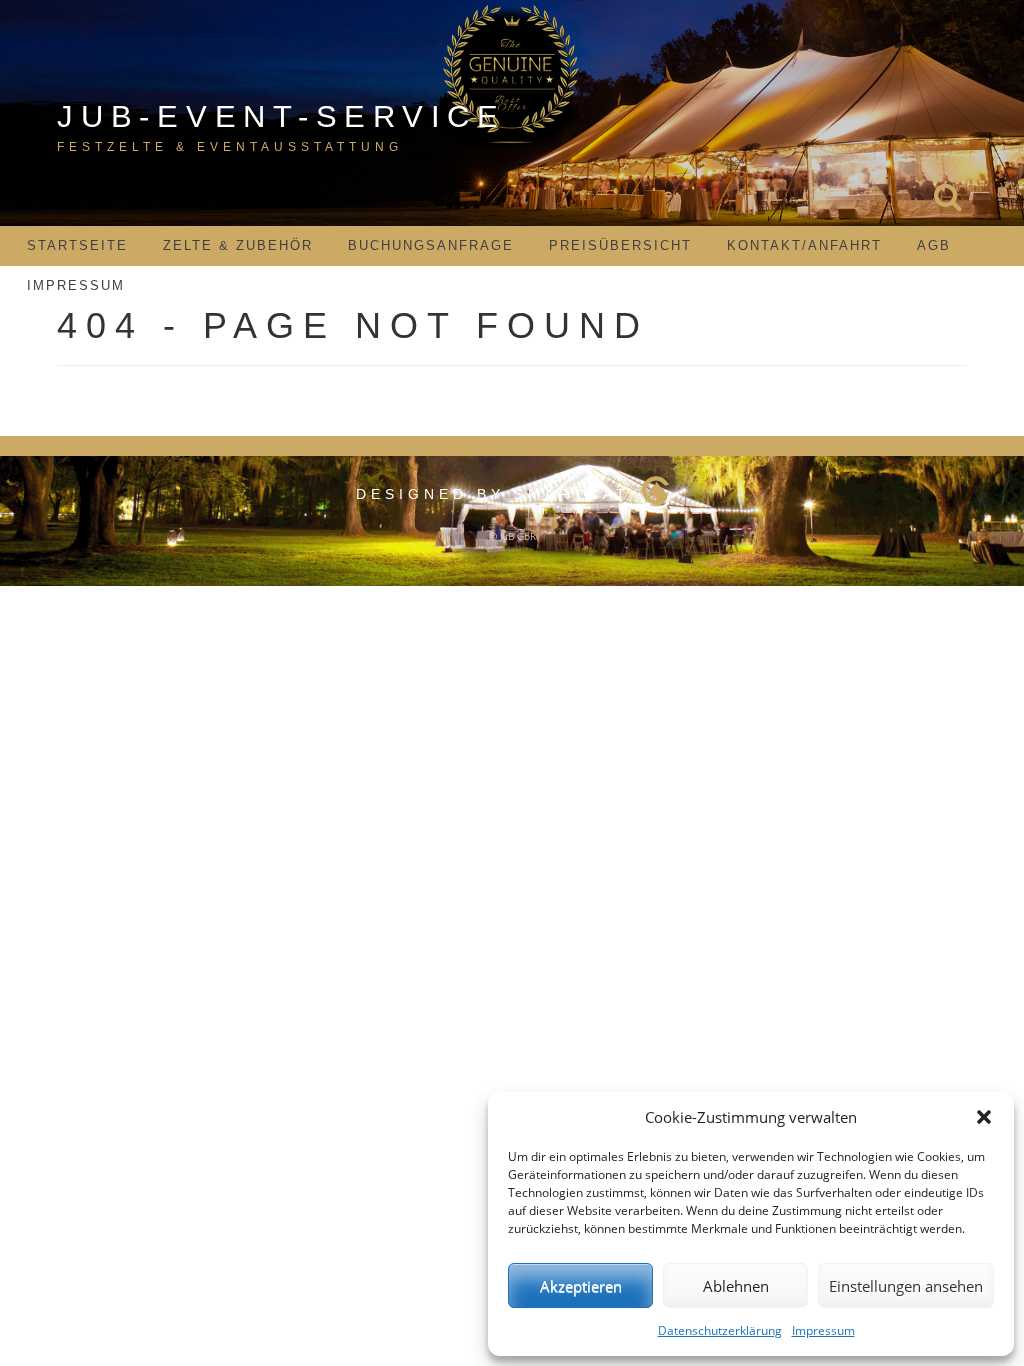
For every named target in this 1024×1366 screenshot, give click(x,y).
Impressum (823, 1330)
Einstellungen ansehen (906, 1286)
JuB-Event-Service (281, 116)
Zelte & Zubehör (238, 245)
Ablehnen (736, 1286)
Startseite (77, 245)
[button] (984, 1117)
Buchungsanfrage (431, 245)
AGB (934, 245)
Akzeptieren (581, 1286)
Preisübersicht (620, 245)
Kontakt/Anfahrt (804, 245)
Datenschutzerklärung (720, 1330)
